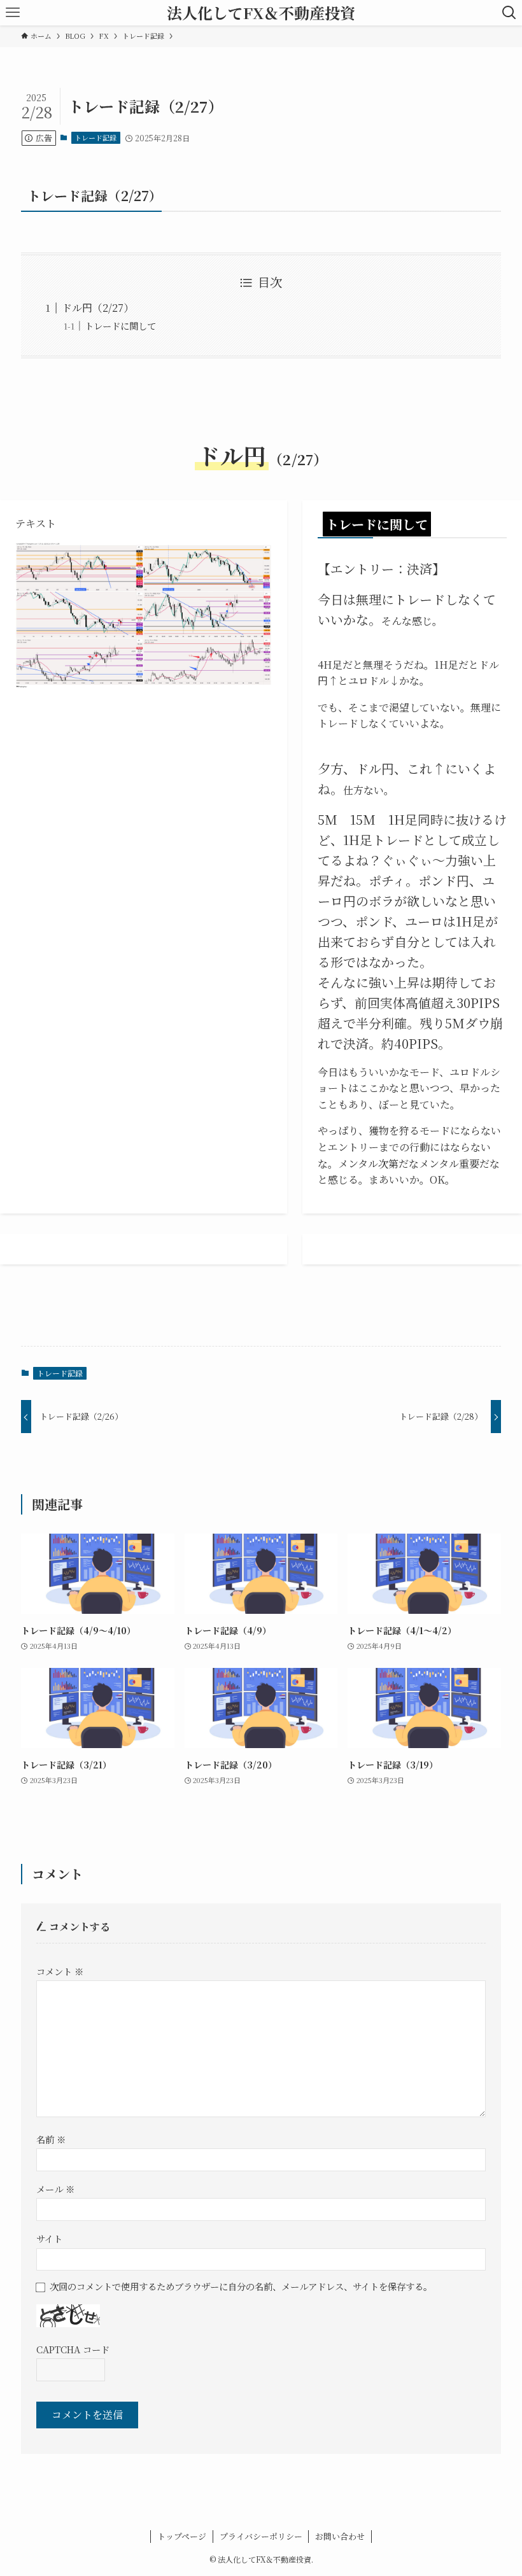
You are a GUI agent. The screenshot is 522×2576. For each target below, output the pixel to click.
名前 (51, 2139)
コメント (60, 1971)
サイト (49, 2238)
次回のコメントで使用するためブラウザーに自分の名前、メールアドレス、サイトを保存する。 (241, 2286)
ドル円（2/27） (98, 308)
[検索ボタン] (509, 13)
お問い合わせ (340, 2536)
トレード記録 (95, 137)
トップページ (182, 2536)
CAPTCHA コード (73, 2349)
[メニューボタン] (13, 13)
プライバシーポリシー (261, 2536)
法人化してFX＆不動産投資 (261, 13)
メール (55, 2189)
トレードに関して (120, 325)
